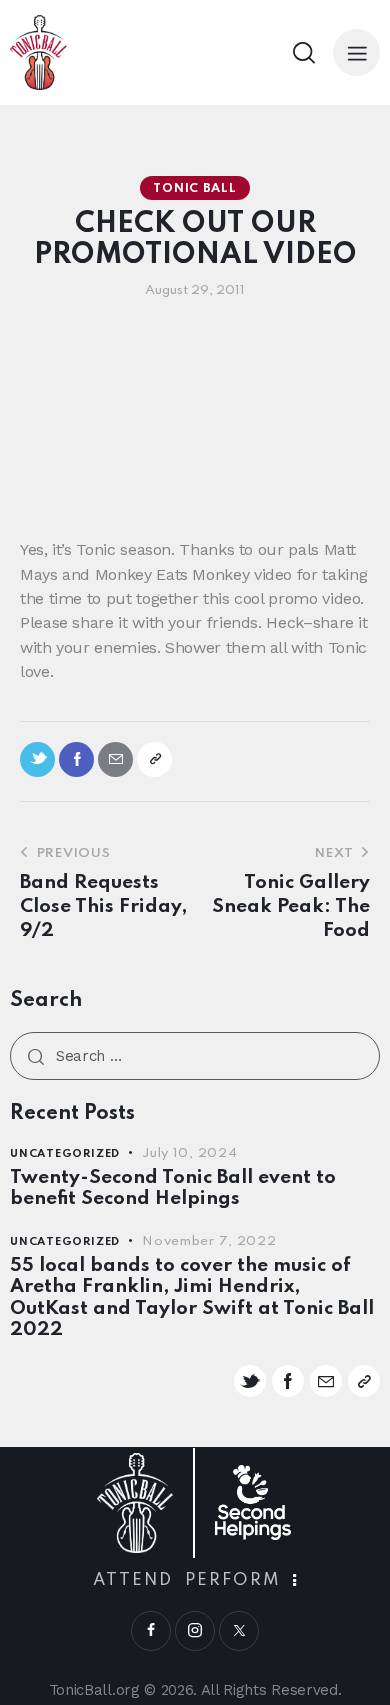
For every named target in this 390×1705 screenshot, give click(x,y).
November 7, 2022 (209, 1241)
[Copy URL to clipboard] (154, 759)
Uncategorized (65, 1154)
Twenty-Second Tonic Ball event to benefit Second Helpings (173, 1188)
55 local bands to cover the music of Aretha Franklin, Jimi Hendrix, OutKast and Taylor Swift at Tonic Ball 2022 (192, 1297)
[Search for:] (195, 1055)
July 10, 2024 (189, 1153)
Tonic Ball (194, 189)
